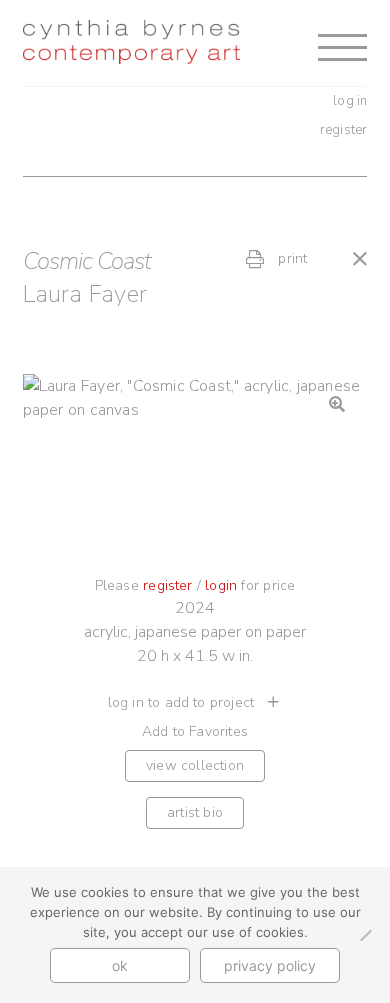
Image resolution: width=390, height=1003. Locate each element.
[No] (365, 935)
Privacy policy (270, 965)
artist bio (195, 812)
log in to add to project (183, 702)
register (344, 130)
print (290, 258)
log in (350, 101)
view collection (195, 765)
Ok (120, 965)
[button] (337, 404)
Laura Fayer (85, 294)
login (221, 585)
